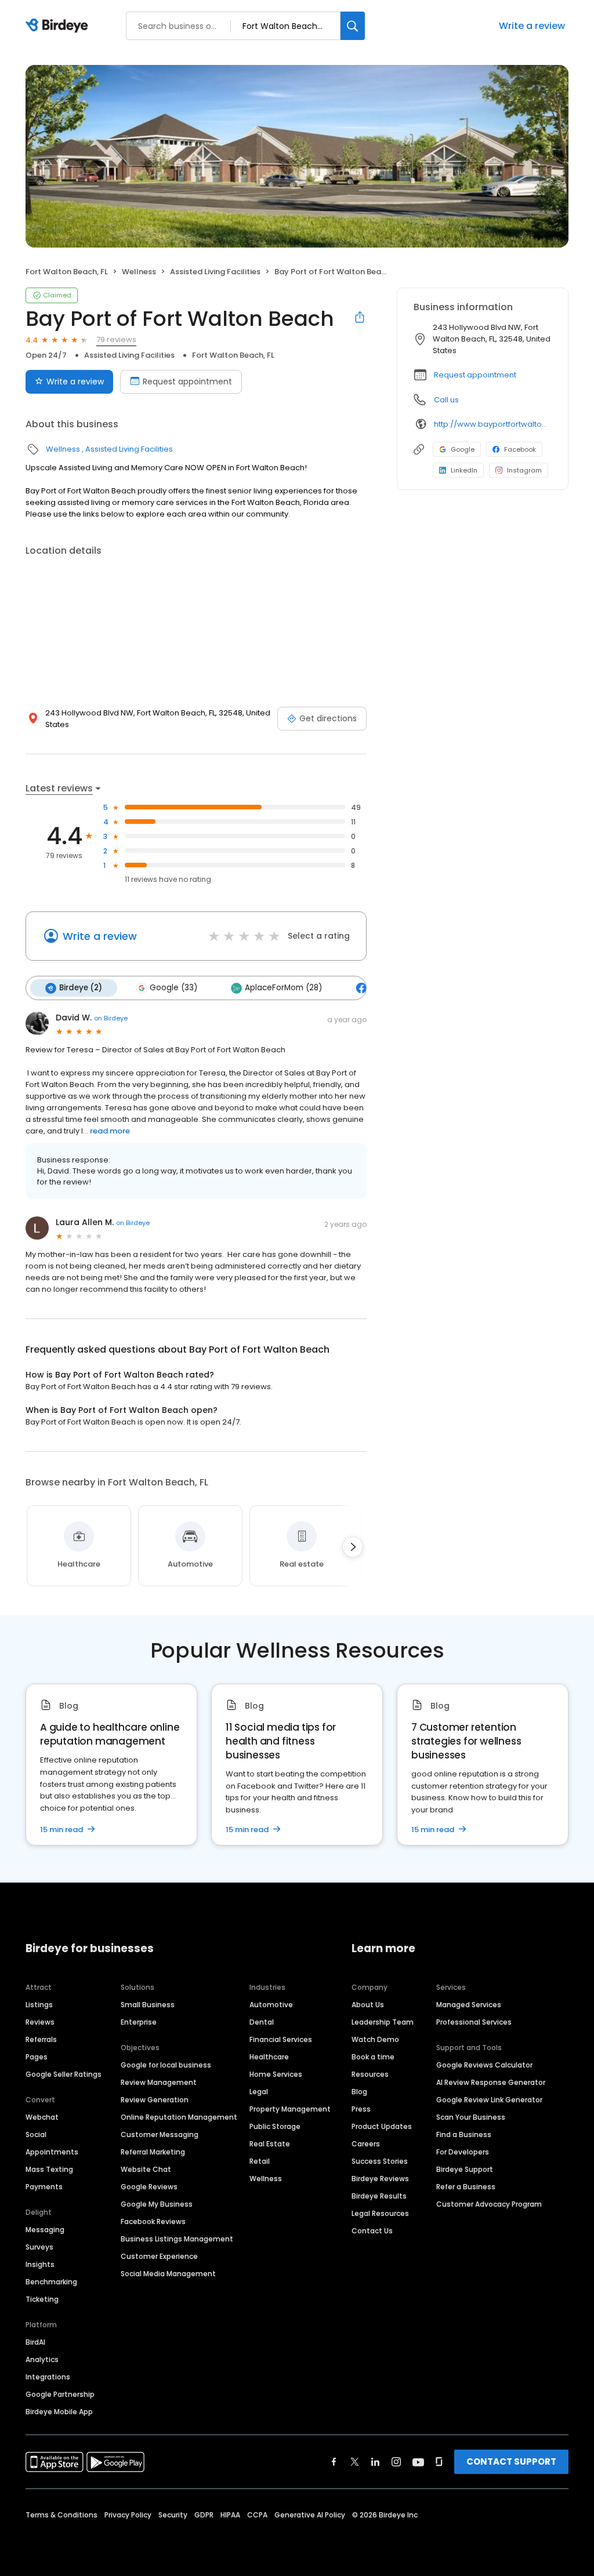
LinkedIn (464, 470)
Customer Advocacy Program (489, 2204)
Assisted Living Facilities (215, 272)
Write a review (532, 26)
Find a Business (464, 2134)
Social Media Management (168, 2274)
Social (36, 2134)
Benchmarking (51, 2282)
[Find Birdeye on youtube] (418, 2462)
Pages (37, 2057)
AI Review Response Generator (491, 2082)
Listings (39, 2005)
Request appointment (187, 382)
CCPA (257, 2515)
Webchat (42, 2117)
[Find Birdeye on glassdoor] (439, 2462)
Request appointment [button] (475, 375)
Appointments (52, 2152)
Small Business (148, 2005)
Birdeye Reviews (380, 2179)
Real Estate (270, 2144)
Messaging (45, 2230)
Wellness (139, 272)
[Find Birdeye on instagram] (396, 2462)
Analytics (42, 2359)
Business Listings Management (177, 2239)
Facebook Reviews (153, 2221)
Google (463, 449)
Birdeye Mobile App (59, 2412)
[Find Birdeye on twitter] (355, 2462)
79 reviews (116, 339)
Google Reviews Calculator (484, 2065)
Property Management (290, 2109)
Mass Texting (49, 2169)
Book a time (373, 2057)
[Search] (353, 26)
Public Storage (275, 2126)
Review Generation (155, 2100)
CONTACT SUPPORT (511, 2461)
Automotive (271, 2005)
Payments (44, 2187)
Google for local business (166, 2065)
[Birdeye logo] (59, 26)
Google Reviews (149, 2187)
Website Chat (146, 2169)
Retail (260, 2161)
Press (361, 2109)
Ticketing (42, 2299)
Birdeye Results (379, 2196)
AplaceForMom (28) (283, 988)
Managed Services (469, 2005)
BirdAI (35, 2342)
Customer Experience (159, 2256)
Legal (259, 2092)
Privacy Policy (128, 2515)
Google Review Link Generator (489, 2100)
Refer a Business (466, 2187)
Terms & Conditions (61, 2515)
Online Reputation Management (179, 2117)
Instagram (524, 470)
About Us (368, 2005)
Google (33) (173, 988)
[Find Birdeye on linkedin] (375, 2462)
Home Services (276, 2074)
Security (173, 2515)
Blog (359, 2092)
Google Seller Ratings (64, 2074)
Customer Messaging (160, 2134)
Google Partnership (60, 2394)
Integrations (48, 2377)
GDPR (204, 2515)
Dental (262, 2022)
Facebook (520, 449)
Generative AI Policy (310, 2515)
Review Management (159, 2082)
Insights (40, 2264)
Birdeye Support (465, 2169)
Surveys (39, 2247)
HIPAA (230, 2515)
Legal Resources (380, 2213)
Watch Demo (375, 2039)
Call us (446, 400)
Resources (370, 2074)
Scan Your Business (471, 2117)
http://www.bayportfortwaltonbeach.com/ (493, 424)
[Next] (353, 1547)
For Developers (463, 2152)
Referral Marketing (153, 2152)
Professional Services (474, 2022)
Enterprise (139, 2022)
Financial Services (281, 2039)
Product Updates (382, 2126)
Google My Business (157, 2204)
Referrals (41, 2039)
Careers (366, 2144)
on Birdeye (111, 1018)
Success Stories (380, 2161)
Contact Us (372, 2231)
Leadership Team (383, 2022)
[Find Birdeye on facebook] (334, 2462)
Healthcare (269, 2057)
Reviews (40, 2022)
